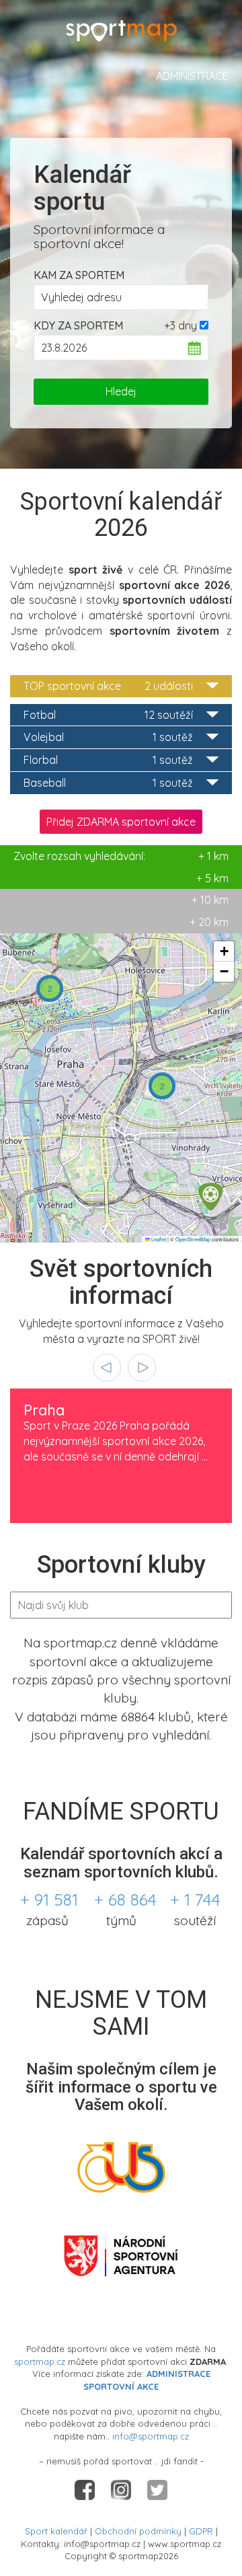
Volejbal (108, 737)
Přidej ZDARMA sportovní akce (121, 822)
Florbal (108, 760)
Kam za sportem (79, 275)
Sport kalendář (56, 2531)
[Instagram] (122, 2489)
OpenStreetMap (193, 1239)
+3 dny (180, 325)
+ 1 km (121, 856)
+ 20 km (209, 922)
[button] (50, 988)
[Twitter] (157, 2489)
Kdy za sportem (78, 325)
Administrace (192, 76)
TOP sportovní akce (108, 686)
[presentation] (107, 1368)
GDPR (201, 2531)
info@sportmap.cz (151, 2436)
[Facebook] (86, 2489)
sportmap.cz (40, 2362)
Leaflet (158, 1239)
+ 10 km (210, 900)
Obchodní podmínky (138, 2531)
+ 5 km (212, 878)
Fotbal (108, 715)
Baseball (108, 783)
